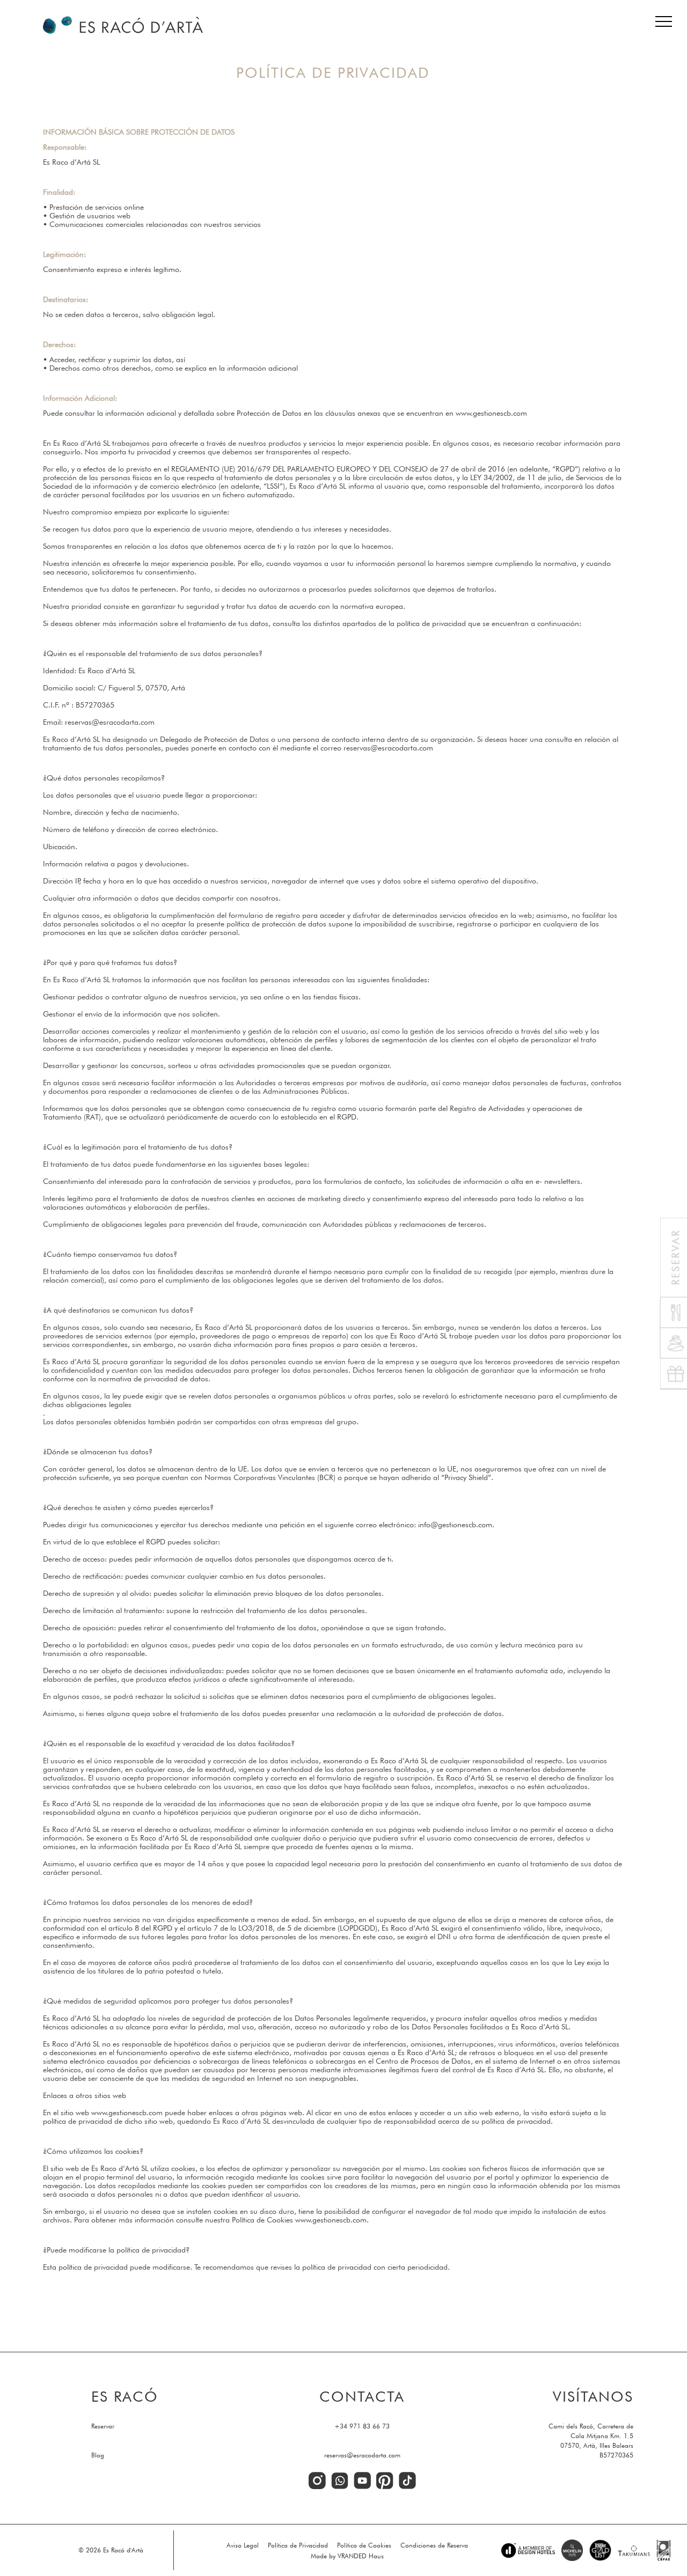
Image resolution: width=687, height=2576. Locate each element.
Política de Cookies (364, 2545)
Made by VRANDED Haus (347, 2556)
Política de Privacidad (298, 2545)
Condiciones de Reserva (434, 2545)
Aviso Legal (243, 2545)
